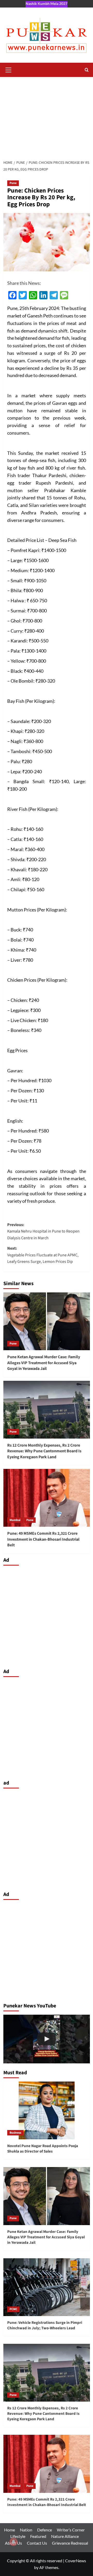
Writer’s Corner (71, 2530)
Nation (26, 2530)
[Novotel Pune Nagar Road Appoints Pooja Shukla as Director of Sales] (47, 2110)
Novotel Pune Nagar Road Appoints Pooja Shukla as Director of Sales (43, 2149)
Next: (43, 1255)
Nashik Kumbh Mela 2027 (47, 3)
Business (15, 2133)
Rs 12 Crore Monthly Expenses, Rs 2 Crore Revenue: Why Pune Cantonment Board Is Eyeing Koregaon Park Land (44, 1451)
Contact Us (37, 2543)
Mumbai (15, 1520)
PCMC (13, 2309)
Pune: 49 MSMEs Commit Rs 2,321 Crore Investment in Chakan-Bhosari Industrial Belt (43, 1539)
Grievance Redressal (70, 2543)
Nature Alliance (65, 2536)
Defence (45, 2530)
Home (10, 2530)
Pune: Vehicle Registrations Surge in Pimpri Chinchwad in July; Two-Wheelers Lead (45, 2325)
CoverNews (76, 2561)
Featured (38, 2536)
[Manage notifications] (13, 2542)
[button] (9, 69)
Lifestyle (18, 2536)
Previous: (43, 1231)
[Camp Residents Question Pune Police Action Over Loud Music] (47, 2039)
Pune (13, 183)
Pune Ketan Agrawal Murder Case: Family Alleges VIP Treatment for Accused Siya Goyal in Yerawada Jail (44, 1363)
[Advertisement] (47, 116)
